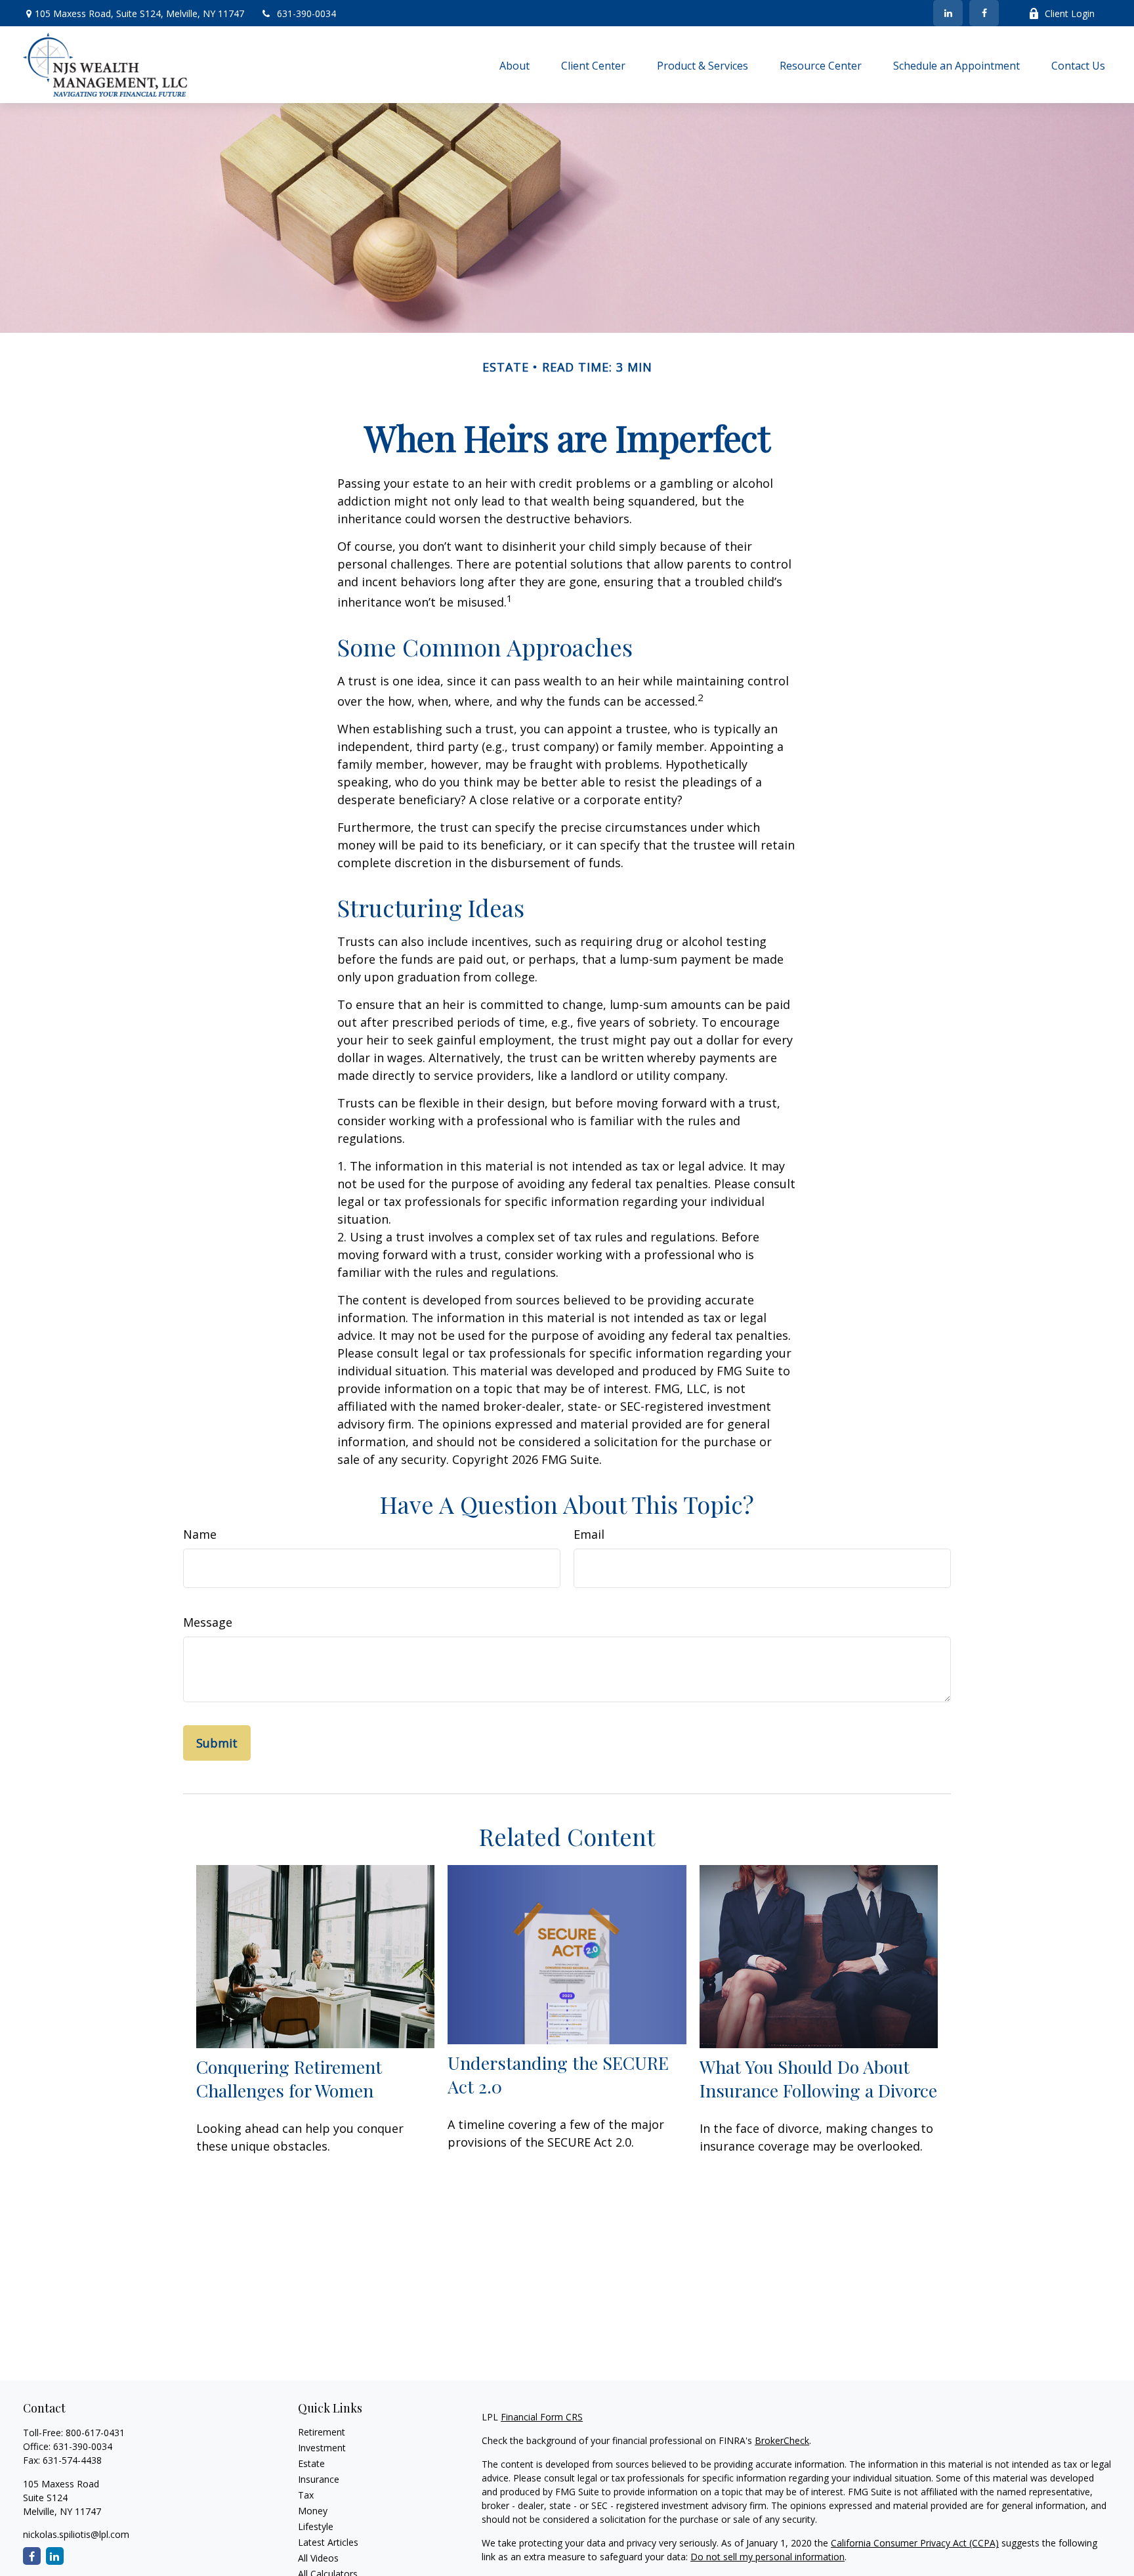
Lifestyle (316, 2526)
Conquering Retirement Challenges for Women (289, 2078)
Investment (322, 2448)
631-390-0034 (306, 13)
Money (313, 2511)
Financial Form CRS (542, 2417)
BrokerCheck (782, 2440)
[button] (514, 65)
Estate (311, 2463)
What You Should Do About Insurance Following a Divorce (818, 2078)
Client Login (1070, 13)
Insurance (319, 2479)
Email (589, 1534)
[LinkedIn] (948, 13)
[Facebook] (984, 13)
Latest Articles (328, 2542)
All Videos (318, 2558)
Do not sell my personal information (767, 2557)
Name (200, 1534)
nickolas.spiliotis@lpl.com (76, 2534)
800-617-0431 (95, 2433)
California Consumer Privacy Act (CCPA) (915, 2543)
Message (208, 1622)
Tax (306, 2495)
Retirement (322, 2432)
